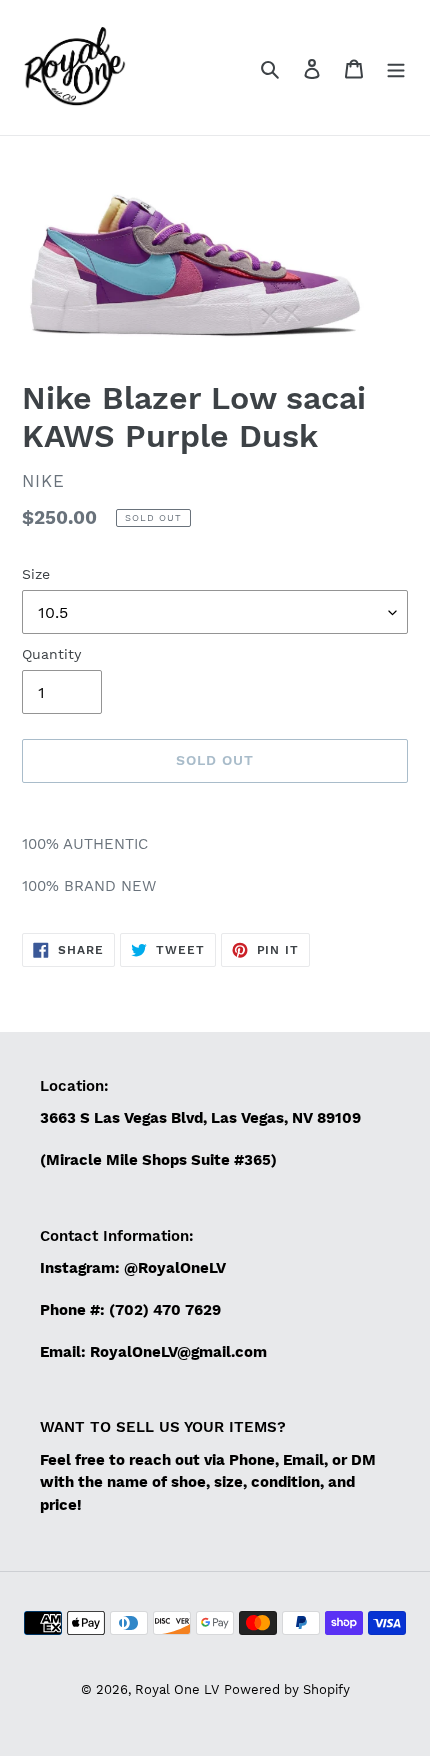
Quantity (51, 654)
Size (36, 574)
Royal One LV (177, 1689)
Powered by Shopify (287, 1689)
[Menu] (396, 68)
